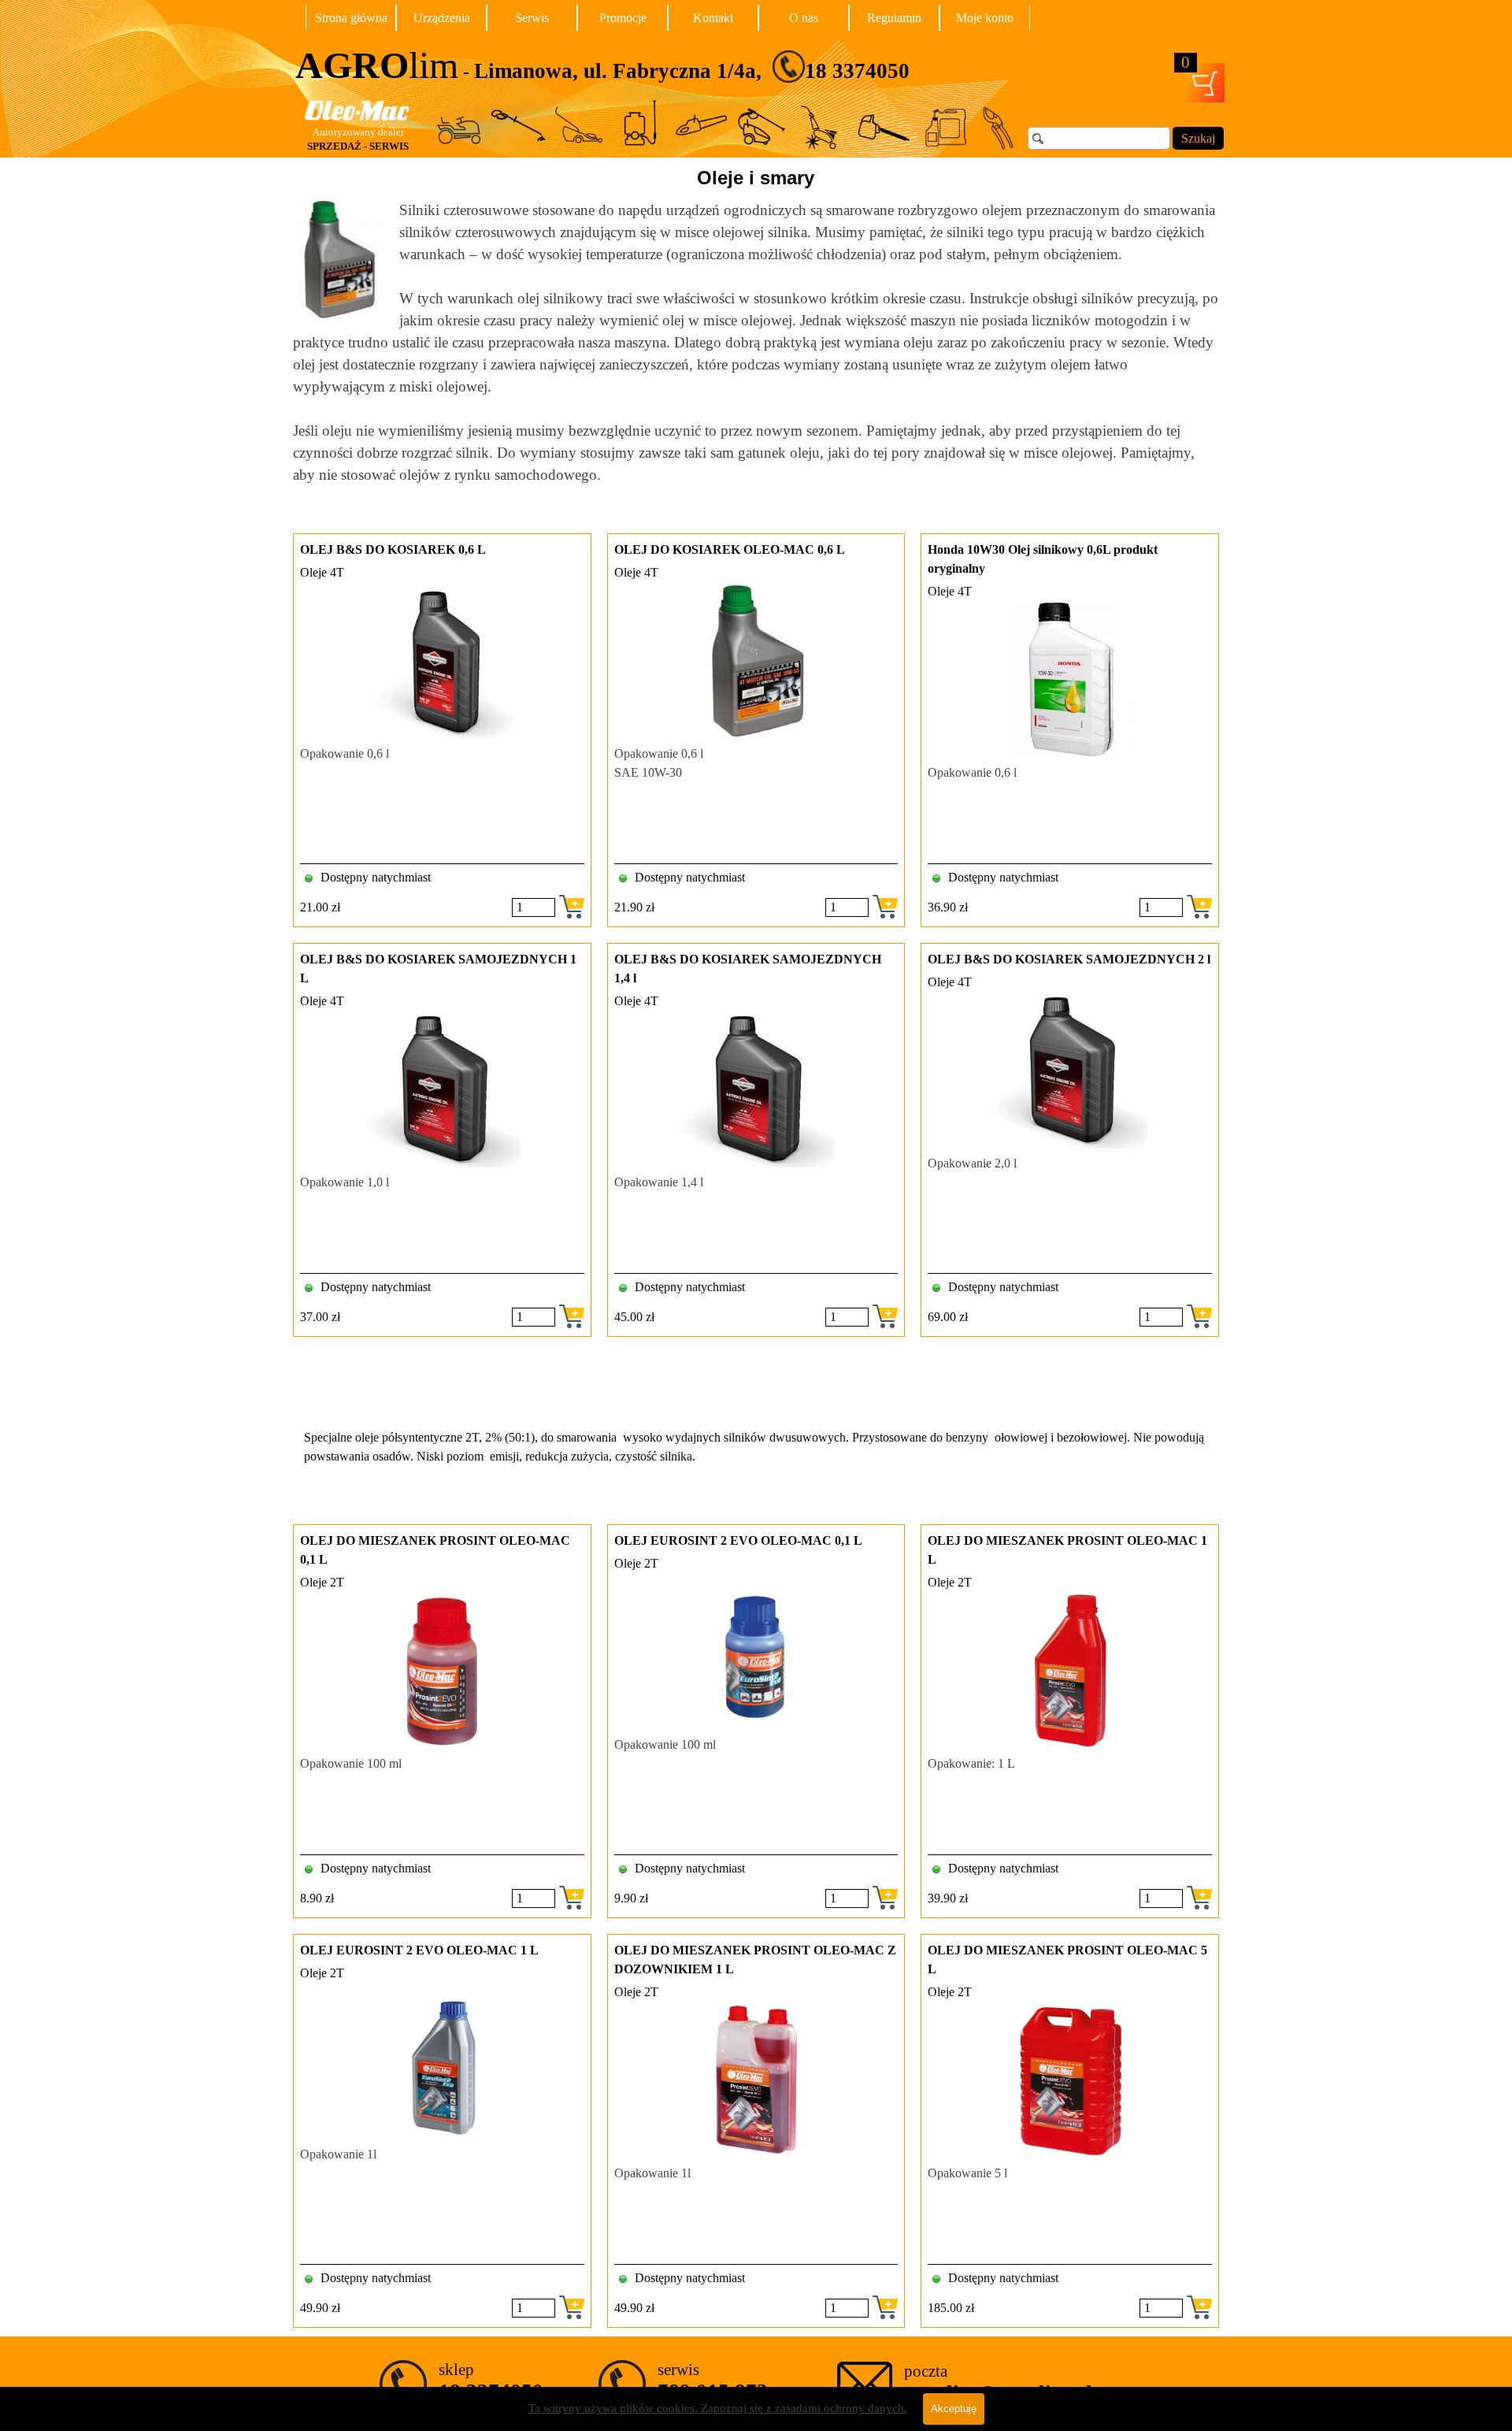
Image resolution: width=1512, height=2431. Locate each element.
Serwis (532, 18)
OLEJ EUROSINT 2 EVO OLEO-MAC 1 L (419, 1950)
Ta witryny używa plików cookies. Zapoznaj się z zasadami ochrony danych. (718, 2408)
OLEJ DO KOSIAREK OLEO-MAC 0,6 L (730, 549)
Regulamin (894, 18)
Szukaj (1198, 138)
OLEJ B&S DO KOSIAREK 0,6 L (393, 549)
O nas (804, 18)
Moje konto (985, 18)
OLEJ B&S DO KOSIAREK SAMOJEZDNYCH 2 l (1069, 959)
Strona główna (351, 18)
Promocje (623, 18)
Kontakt (713, 18)
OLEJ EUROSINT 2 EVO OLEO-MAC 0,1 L (738, 1540)
